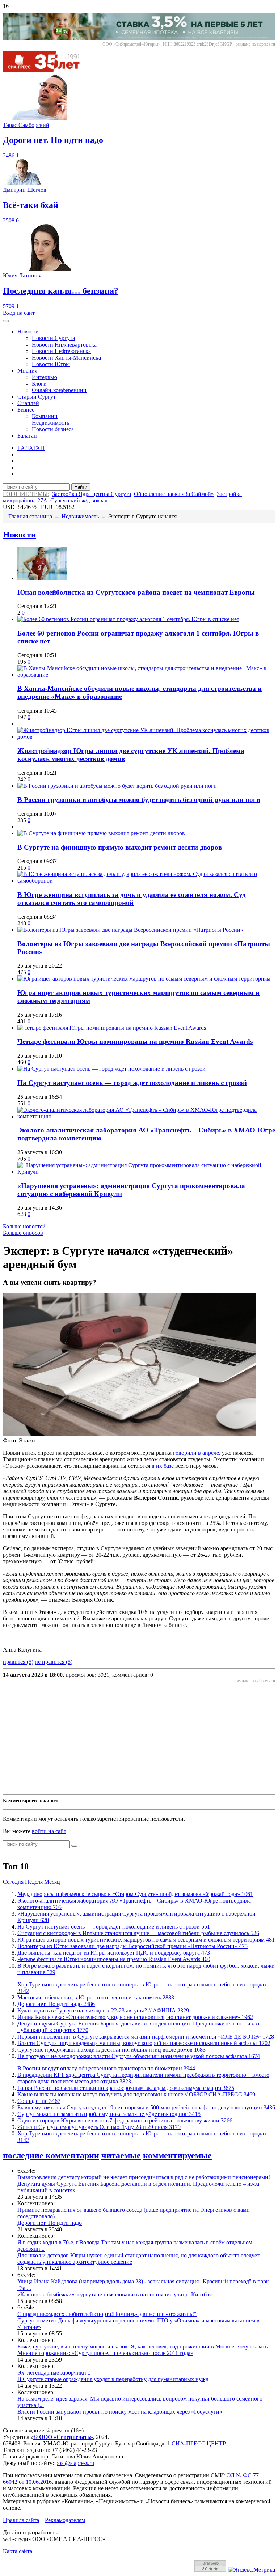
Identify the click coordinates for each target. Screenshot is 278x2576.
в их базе (163, 1466)
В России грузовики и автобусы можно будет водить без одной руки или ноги (139, 800)
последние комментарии (51, 2155)
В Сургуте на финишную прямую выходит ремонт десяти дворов (120, 847)
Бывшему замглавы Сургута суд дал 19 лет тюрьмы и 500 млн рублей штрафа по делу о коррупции (146, 2107)
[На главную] (46, 70)
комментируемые (177, 2155)
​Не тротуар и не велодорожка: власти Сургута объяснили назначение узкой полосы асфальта (139, 2056)
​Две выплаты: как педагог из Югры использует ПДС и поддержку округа (114, 1953)
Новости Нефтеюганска (61, 351)
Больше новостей (24, 1226)
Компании (45, 416)
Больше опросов (23, 1233)
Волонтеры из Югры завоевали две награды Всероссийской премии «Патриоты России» (132, 1946)
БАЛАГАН (31, 448)
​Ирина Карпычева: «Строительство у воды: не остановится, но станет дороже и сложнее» (135, 2017)
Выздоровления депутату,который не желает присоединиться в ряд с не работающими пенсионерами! (144, 2177)
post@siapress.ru (75, 2463)
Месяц (52, 1882)
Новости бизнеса (53, 429)
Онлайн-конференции (59, 390)
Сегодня (13, 1882)
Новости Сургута (53, 338)
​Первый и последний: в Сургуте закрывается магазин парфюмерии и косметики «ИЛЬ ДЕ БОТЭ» (146, 2037)
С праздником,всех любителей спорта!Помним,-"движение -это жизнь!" (107, 2314)
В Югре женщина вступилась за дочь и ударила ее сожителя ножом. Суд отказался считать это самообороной (132, 899)
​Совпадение (39, 2101)
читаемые (121, 2155)
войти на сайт (49, 1831)
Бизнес (26, 410)
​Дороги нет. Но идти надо (56, 2004)
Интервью (45, 377)
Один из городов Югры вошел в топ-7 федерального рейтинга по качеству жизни (125, 2120)
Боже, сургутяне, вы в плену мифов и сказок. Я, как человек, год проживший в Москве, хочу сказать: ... (146, 2347)
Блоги (39, 384)
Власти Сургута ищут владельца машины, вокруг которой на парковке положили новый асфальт (144, 2043)
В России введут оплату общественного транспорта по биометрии (106, 2068)
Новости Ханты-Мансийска (66, 358)
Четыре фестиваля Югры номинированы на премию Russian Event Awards (135, 1042)
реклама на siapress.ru (255, 44)
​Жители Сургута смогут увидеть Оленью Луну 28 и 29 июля (99, 2127)
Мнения (27, 371)
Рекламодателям (65, 2520)
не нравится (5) (54, 1662)
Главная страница (30, 516)
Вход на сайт (19, 313)
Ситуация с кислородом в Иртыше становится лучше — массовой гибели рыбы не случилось (138, 1933)
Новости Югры (51, 364)
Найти (81, 487)
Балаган (27, 436)
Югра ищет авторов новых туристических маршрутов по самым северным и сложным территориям (146, 1940)
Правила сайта (21, 2520)
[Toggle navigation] (6, 321)
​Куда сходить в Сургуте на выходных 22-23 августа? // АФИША (103, 2010)
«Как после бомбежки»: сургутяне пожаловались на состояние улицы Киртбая (115, 2294)
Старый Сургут (37, 397)
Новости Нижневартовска (64, 345)
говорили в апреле (196, 1453)
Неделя (34, 1882)
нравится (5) (18, 1662)
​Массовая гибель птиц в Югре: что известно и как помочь (96, 1997)
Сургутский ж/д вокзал (79, 500)
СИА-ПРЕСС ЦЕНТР (199, 2443)
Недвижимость (50, 423)
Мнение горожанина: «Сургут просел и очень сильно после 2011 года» (105, 2353)
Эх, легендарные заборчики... (54, 2373)
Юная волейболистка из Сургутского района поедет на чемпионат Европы (136, 592)
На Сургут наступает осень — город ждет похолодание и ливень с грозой (132, 1083)
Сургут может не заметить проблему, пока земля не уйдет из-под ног (109, 2114)
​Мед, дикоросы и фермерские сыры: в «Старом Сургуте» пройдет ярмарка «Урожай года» (135, 1894)
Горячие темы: (26, 494)
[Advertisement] (139, 1741)
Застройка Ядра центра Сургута (92, 494)
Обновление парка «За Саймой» (174, 494)
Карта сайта (18, 2551)
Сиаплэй (28, 403)
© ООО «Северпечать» (63, 2437)
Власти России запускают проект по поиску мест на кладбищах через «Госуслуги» (120, 2412)
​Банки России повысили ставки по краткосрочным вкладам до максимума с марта (126, 2088)
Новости (28, 331)
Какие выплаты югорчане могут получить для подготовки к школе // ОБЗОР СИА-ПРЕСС (136, 2094)
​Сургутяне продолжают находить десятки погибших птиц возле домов (111, 2050)
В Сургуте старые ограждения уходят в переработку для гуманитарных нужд (113, 2379)
